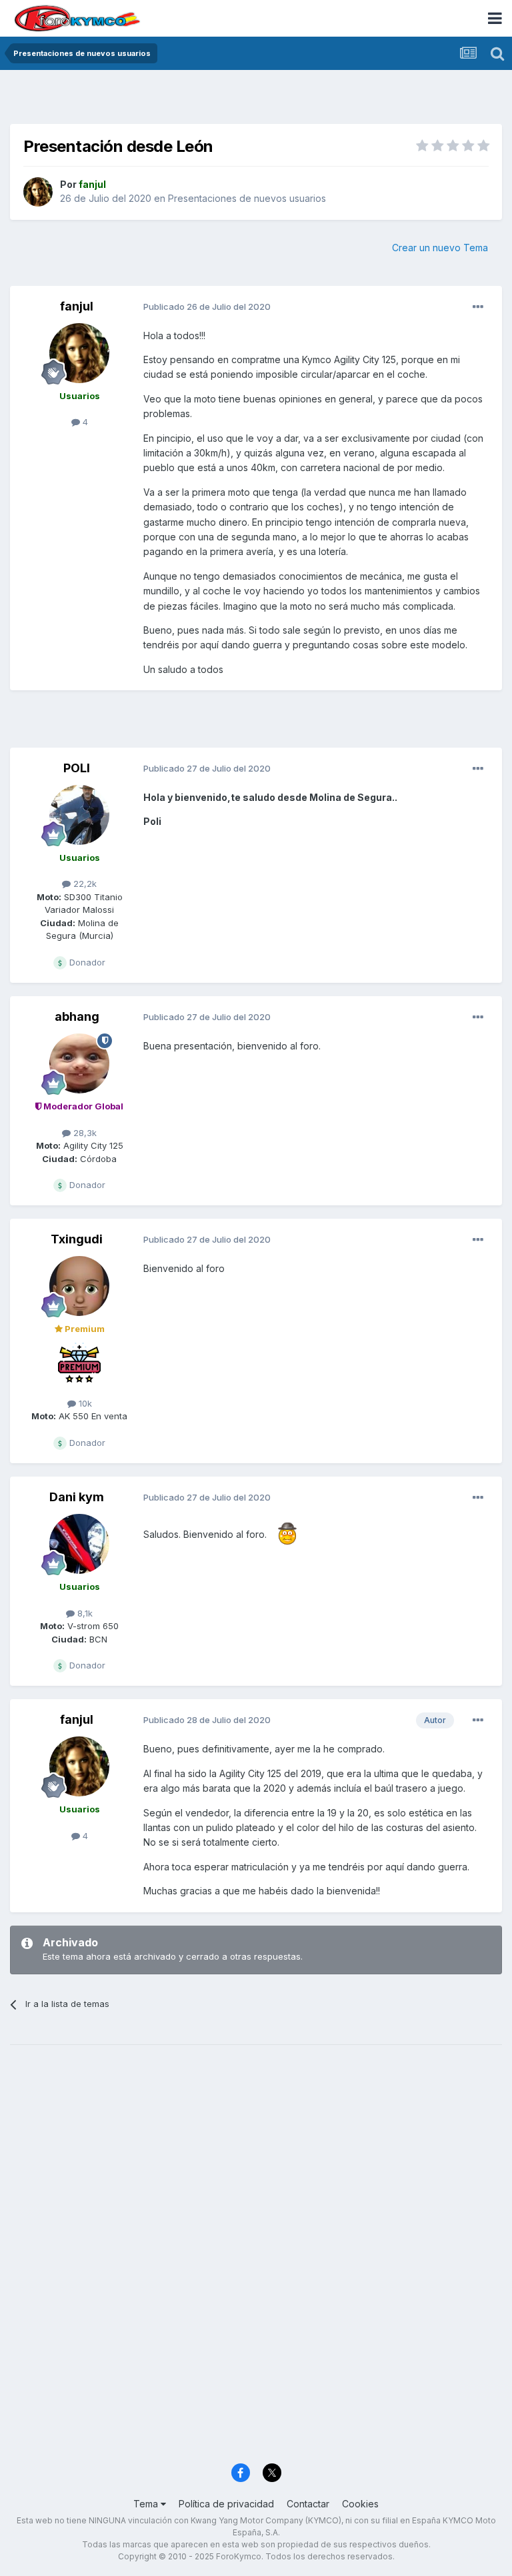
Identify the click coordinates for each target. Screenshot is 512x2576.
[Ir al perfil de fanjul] (38, 192)
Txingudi (77, 1239)
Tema (147, 2504)
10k (84, 1403)
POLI (77, 768)
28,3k (84, 1133)
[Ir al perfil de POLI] (79, 815)
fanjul (77, 306)
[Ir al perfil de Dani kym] (79, 1544)
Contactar (308, 2504)
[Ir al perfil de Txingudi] (79, 1286)
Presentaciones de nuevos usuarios (247, 198)
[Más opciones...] (478, 307)
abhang (77, 1016)
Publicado (207, 307)
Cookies (360, 2504)
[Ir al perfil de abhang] (79, 1063)
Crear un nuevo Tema (440, 248)
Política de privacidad (226, 2504)
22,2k (84, 884)
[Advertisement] (256, 100)
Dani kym (77, 1497)
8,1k (84, 1613)
